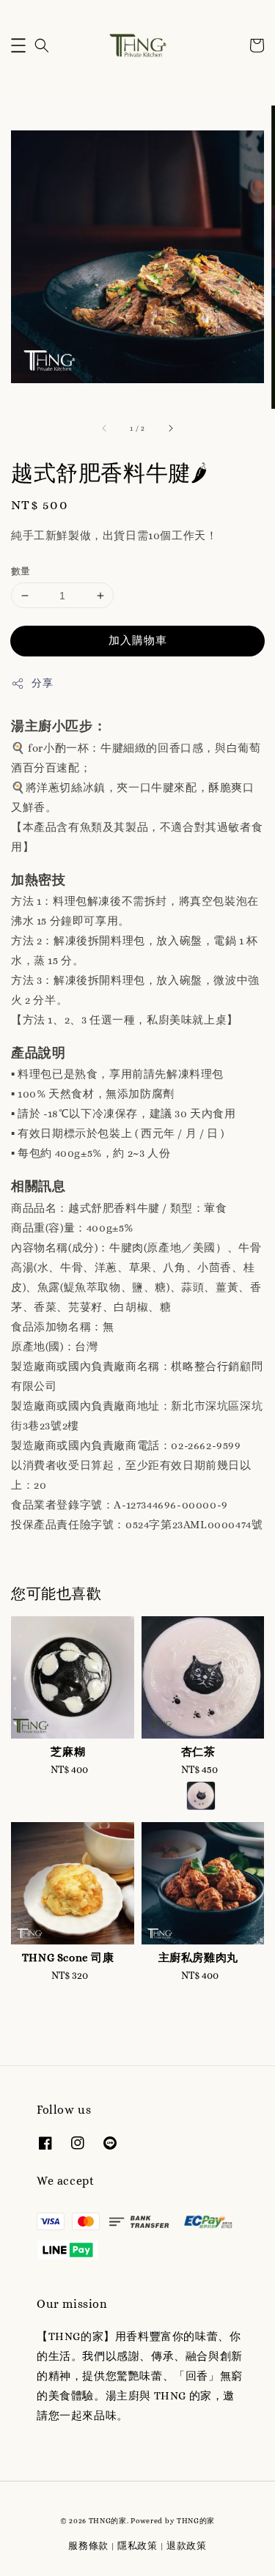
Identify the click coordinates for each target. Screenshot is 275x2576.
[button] (18, 45)
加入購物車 (138, 640)
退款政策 (187, 2546)
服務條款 (88, 2546)
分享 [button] (42, 683)
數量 (21, 571)
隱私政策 (137, 2546)
